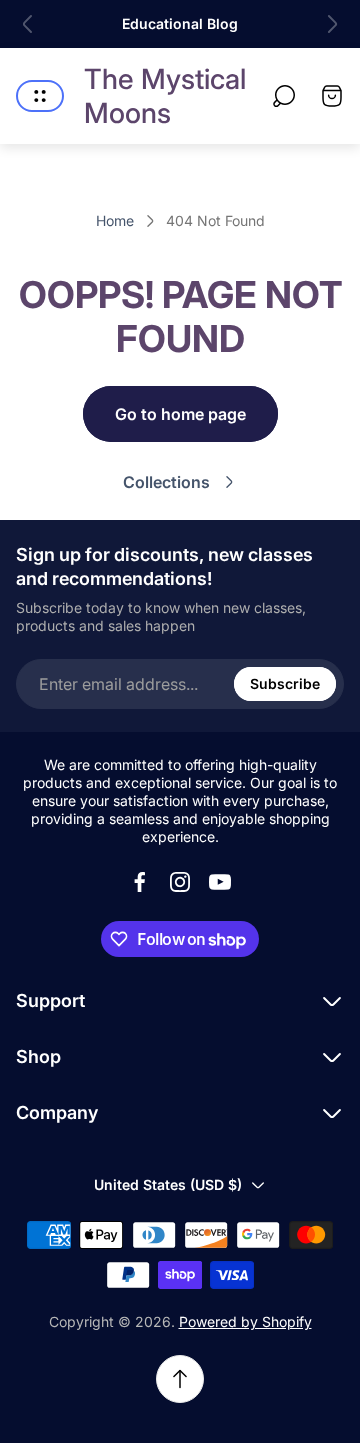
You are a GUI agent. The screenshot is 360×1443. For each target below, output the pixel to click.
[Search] (284, 96)
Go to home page (180, 414)
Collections (166, 482)
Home (115, 220)
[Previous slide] (28, 24)
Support (50, 1000)
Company (57, 1112)
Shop (38, 1056)
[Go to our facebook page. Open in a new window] (140, 882)
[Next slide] (332, 24)
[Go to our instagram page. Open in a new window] (180, 882)
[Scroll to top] (180, 1379)
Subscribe (285, 683)
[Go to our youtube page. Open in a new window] (220, 882)
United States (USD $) (168, 1184)
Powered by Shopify (245, 1321)
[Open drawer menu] (40, 96)
